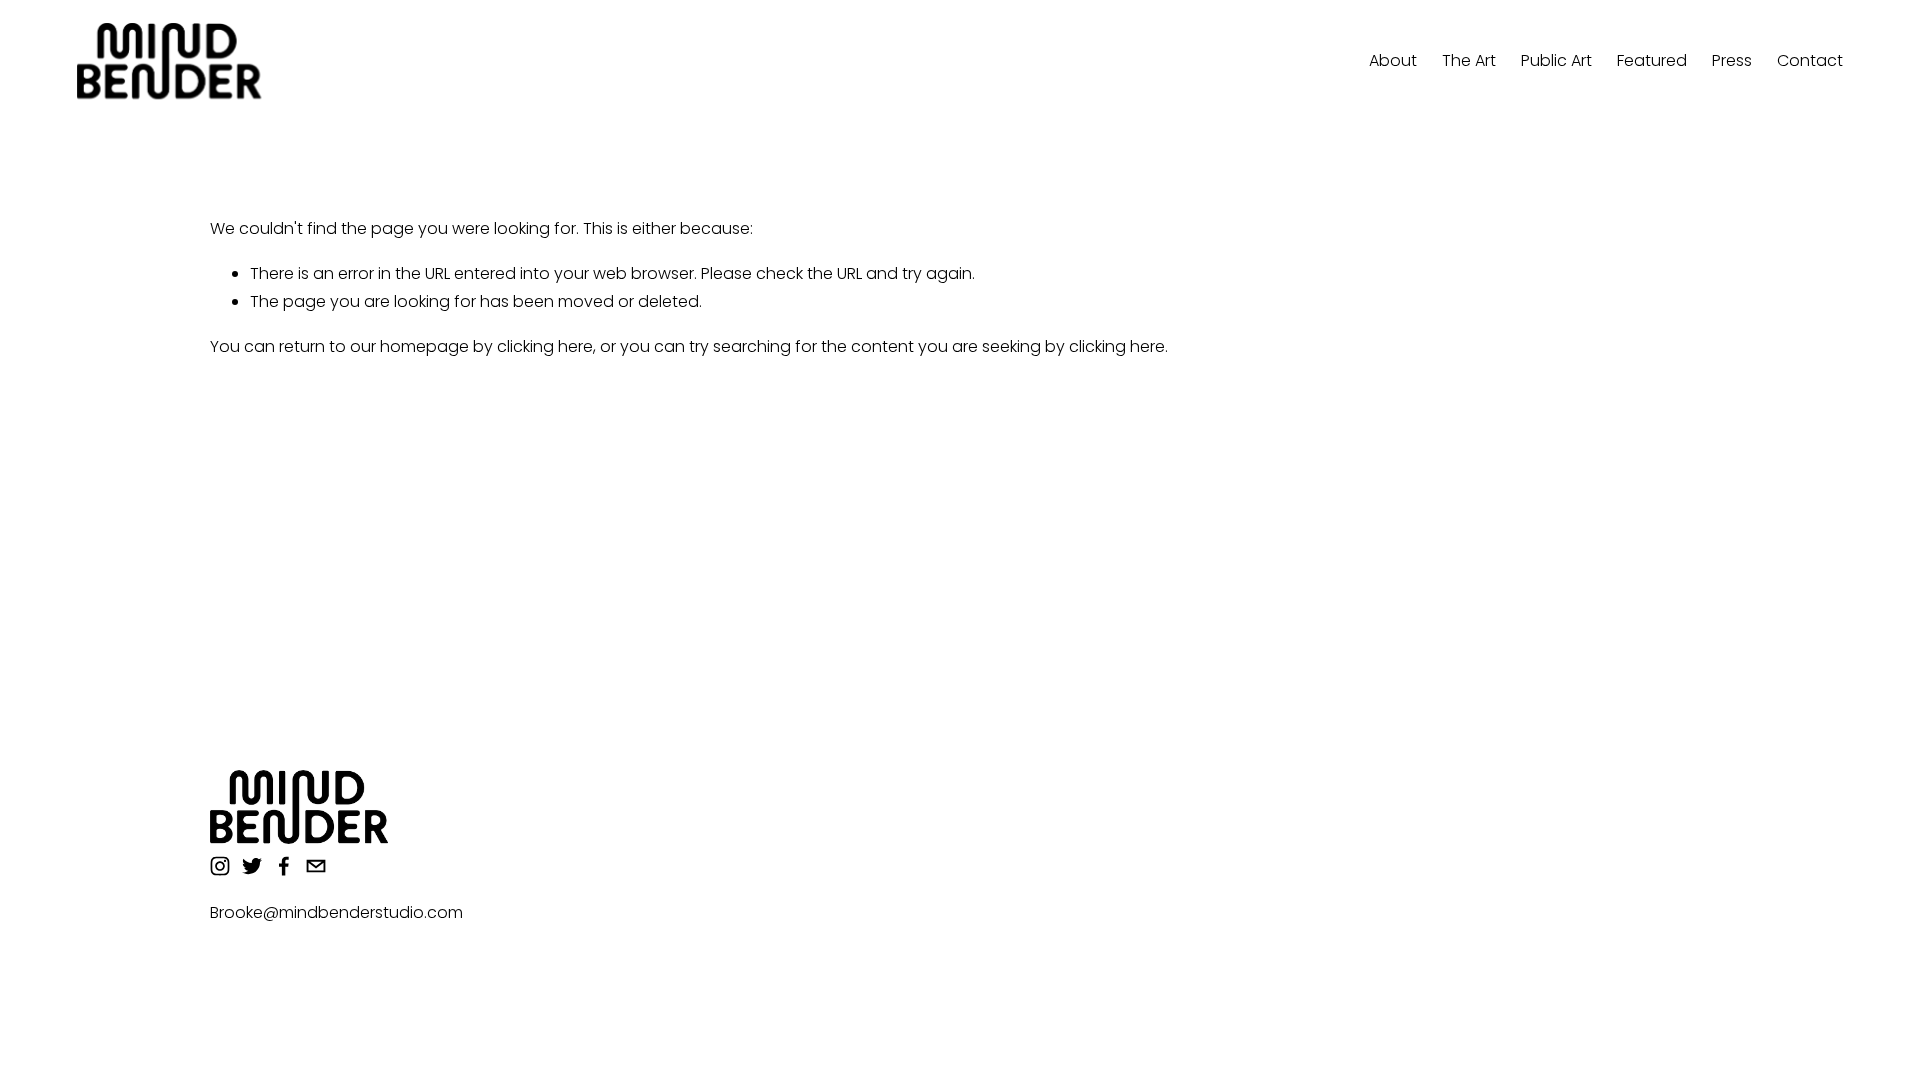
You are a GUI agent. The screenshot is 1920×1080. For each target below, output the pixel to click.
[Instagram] (220, 866)
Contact (1810, 60)
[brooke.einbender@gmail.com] (316, 866)
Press (1732, 60)
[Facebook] (284, 866)
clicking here (545, 346)
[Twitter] (252, 866)
